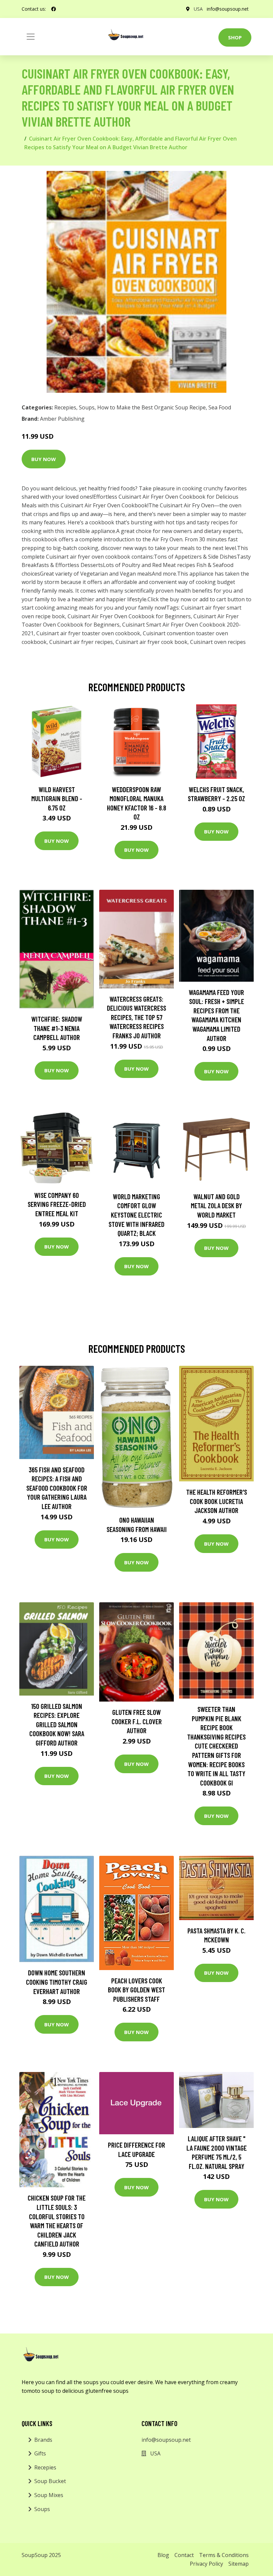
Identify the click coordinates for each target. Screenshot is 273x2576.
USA (198, 9)
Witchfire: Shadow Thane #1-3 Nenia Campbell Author (57, 1028)
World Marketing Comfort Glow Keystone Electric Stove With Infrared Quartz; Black (136, 1215)
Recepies (65, 407)
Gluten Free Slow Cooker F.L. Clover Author (137, 1721)
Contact (184, 2555)
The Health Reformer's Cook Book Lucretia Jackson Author (217, 1501)
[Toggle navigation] (31, 37)
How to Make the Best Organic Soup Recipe (151, 407)
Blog (163, 2555)
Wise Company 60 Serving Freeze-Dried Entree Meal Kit (57, 1204)
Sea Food (220, 407)
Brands (43, 2440)
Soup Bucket (50, 2481)
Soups (87, 407)
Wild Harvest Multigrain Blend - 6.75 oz (57, 798)
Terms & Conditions (224, 2555)
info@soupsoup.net (228, 9)
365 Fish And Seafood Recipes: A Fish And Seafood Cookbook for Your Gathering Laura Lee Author (57, 1488)
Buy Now (44, 459)
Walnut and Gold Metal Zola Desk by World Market (216, 1206)
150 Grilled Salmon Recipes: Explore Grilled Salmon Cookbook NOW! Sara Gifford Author (57, 1724)
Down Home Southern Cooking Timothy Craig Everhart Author (57, 1982)
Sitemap (239, 2564)
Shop (235, 37)
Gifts (40, 2453)
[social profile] (54, 9)
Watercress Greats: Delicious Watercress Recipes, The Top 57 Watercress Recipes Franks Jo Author (136, 1017)
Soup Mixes (49, 2495)
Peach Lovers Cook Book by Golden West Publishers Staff (136, 1990)
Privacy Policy (206, 2564)
